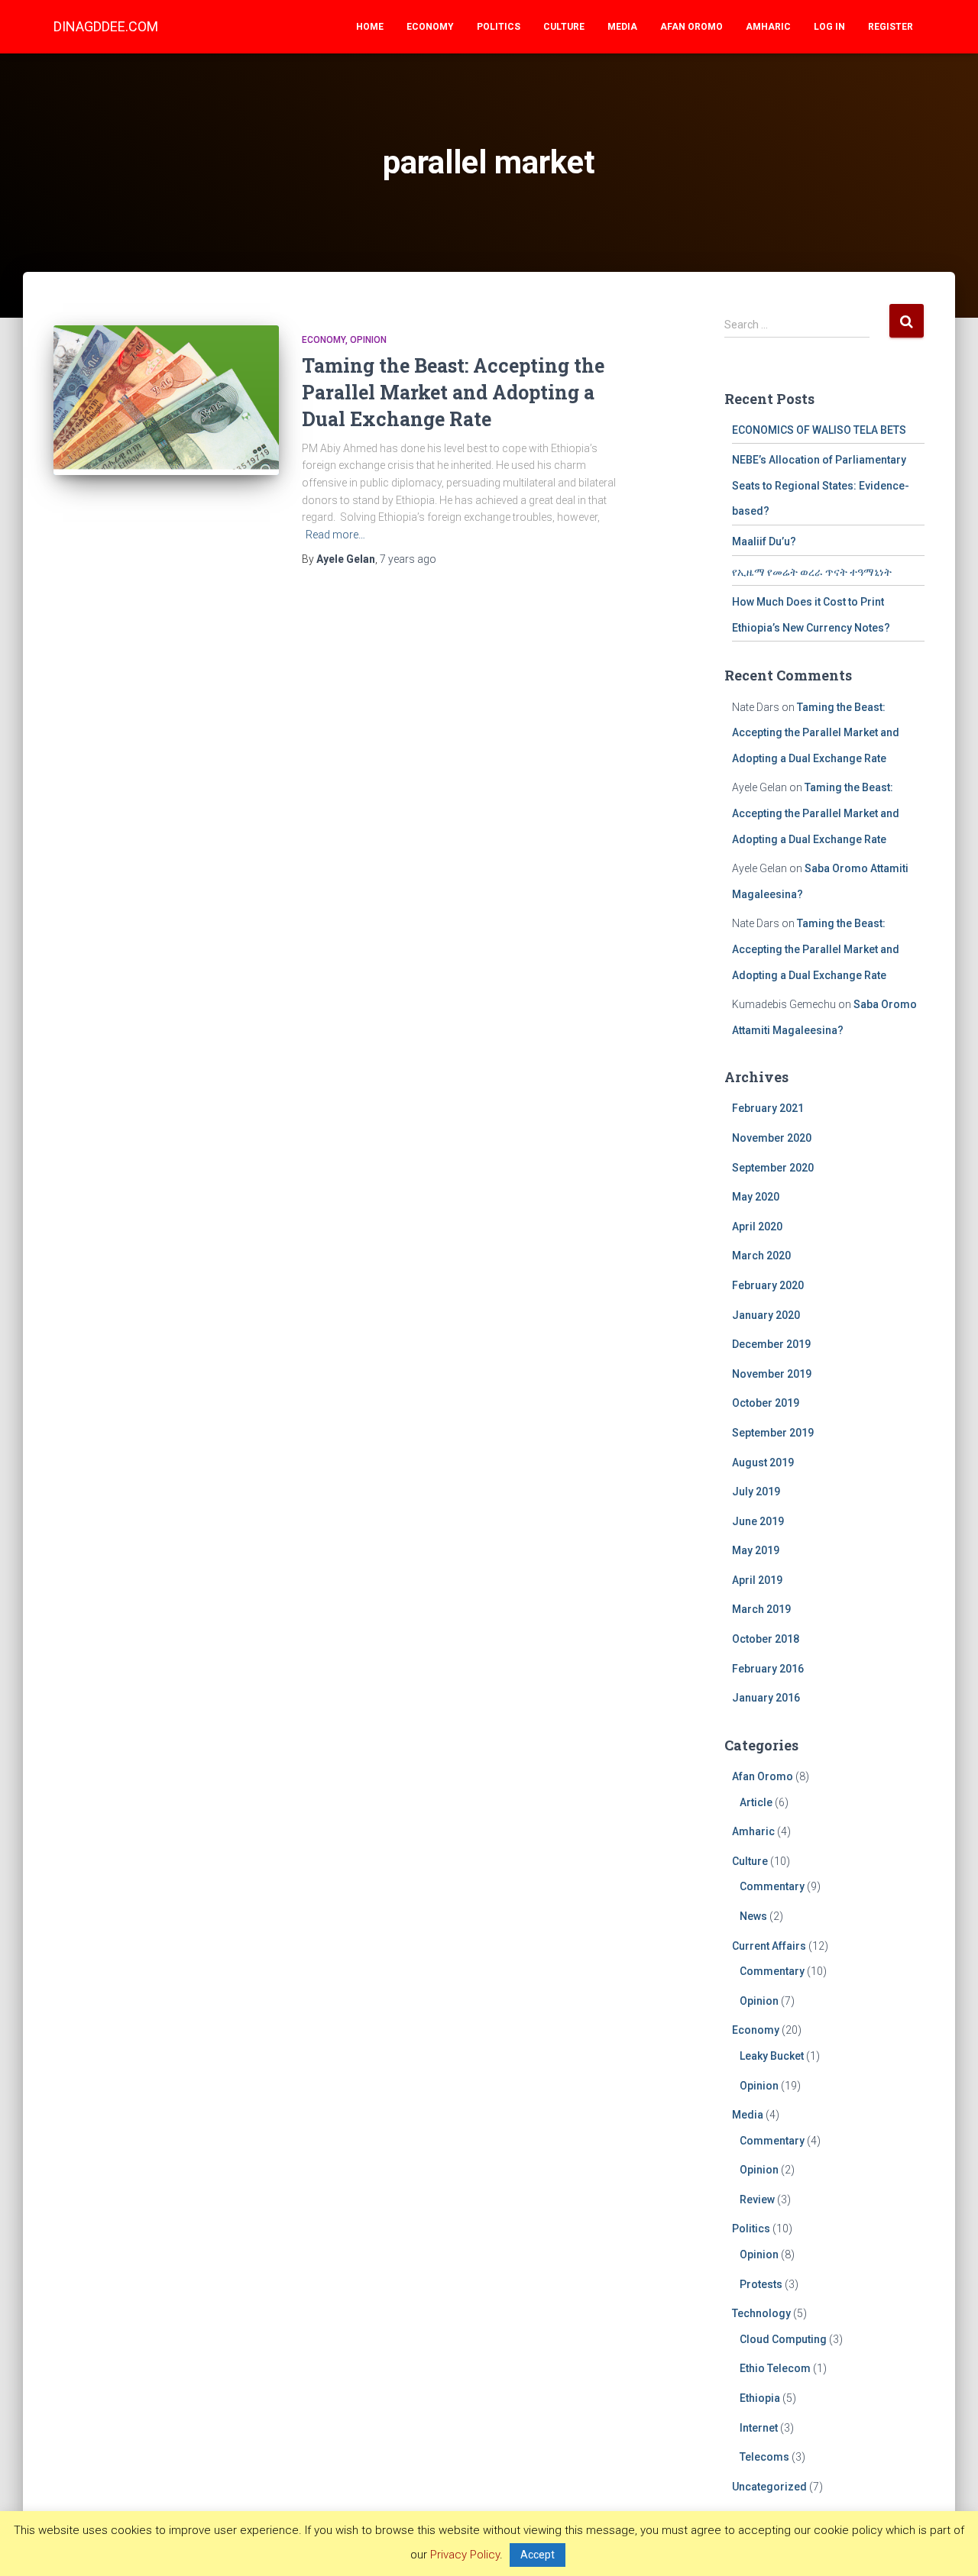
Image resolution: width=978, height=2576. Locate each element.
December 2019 (771, 1344)
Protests (761, 2284)
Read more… (335, 535)
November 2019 (772, 1374)
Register (891, 27)
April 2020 (757, 1227)
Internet (759, 2428)
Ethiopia (760, 2398)
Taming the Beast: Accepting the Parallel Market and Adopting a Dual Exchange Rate (453, 392)
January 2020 (766, 1315)
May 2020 (756, 1197)
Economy (430, 27)
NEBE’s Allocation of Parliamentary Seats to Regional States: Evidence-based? (821, 485)
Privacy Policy (465, 2555)
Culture (564, 27)
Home (370, 27)
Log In (829, 27)
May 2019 (756, 1550)
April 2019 (757, 1580)
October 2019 (766, 1403)
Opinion (368, 340)
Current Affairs (769, 1946)
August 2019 (763, 1463)
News (753, 1916)
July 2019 (756, 1492)
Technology (761, 2313)
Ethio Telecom (775, 2368)
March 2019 (761, 1609)
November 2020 (772, 1138)
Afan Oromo (691, 27)
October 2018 (766, 1639)
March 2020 (761, 1256)
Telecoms (764, 2457)
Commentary (772, 1886)
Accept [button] (538, 2555)
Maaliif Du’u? (764, 541)
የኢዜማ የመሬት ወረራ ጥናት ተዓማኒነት (812, 572)
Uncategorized (769, 2487)
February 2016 (768, 1669)
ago (408, 559)
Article (756, 1802)
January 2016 (766, 1698)
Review (757, 2199)
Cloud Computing (783, 2339)
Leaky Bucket (772, 2056)
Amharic (768, 27)
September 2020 (773, 1168)
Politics (499, 27)
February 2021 (768, 1108)
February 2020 (768, 1285)
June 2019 (758, 1521)
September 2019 (773, 1433)
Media (622, 27)
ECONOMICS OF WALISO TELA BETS (819, 430)
